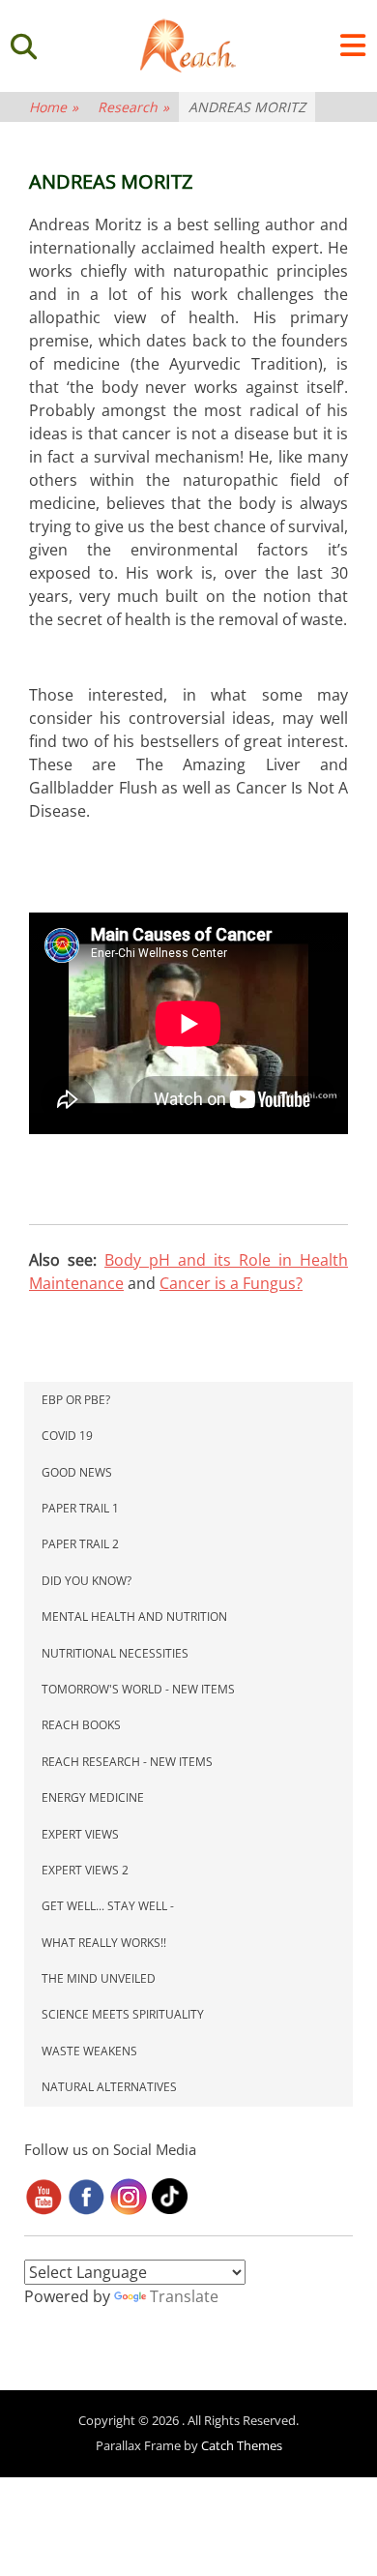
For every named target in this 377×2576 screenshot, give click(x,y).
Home (54, 107)
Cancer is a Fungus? (231, 1283)
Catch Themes (242, 2445)
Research (133, 107)
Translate (184, 2296)
